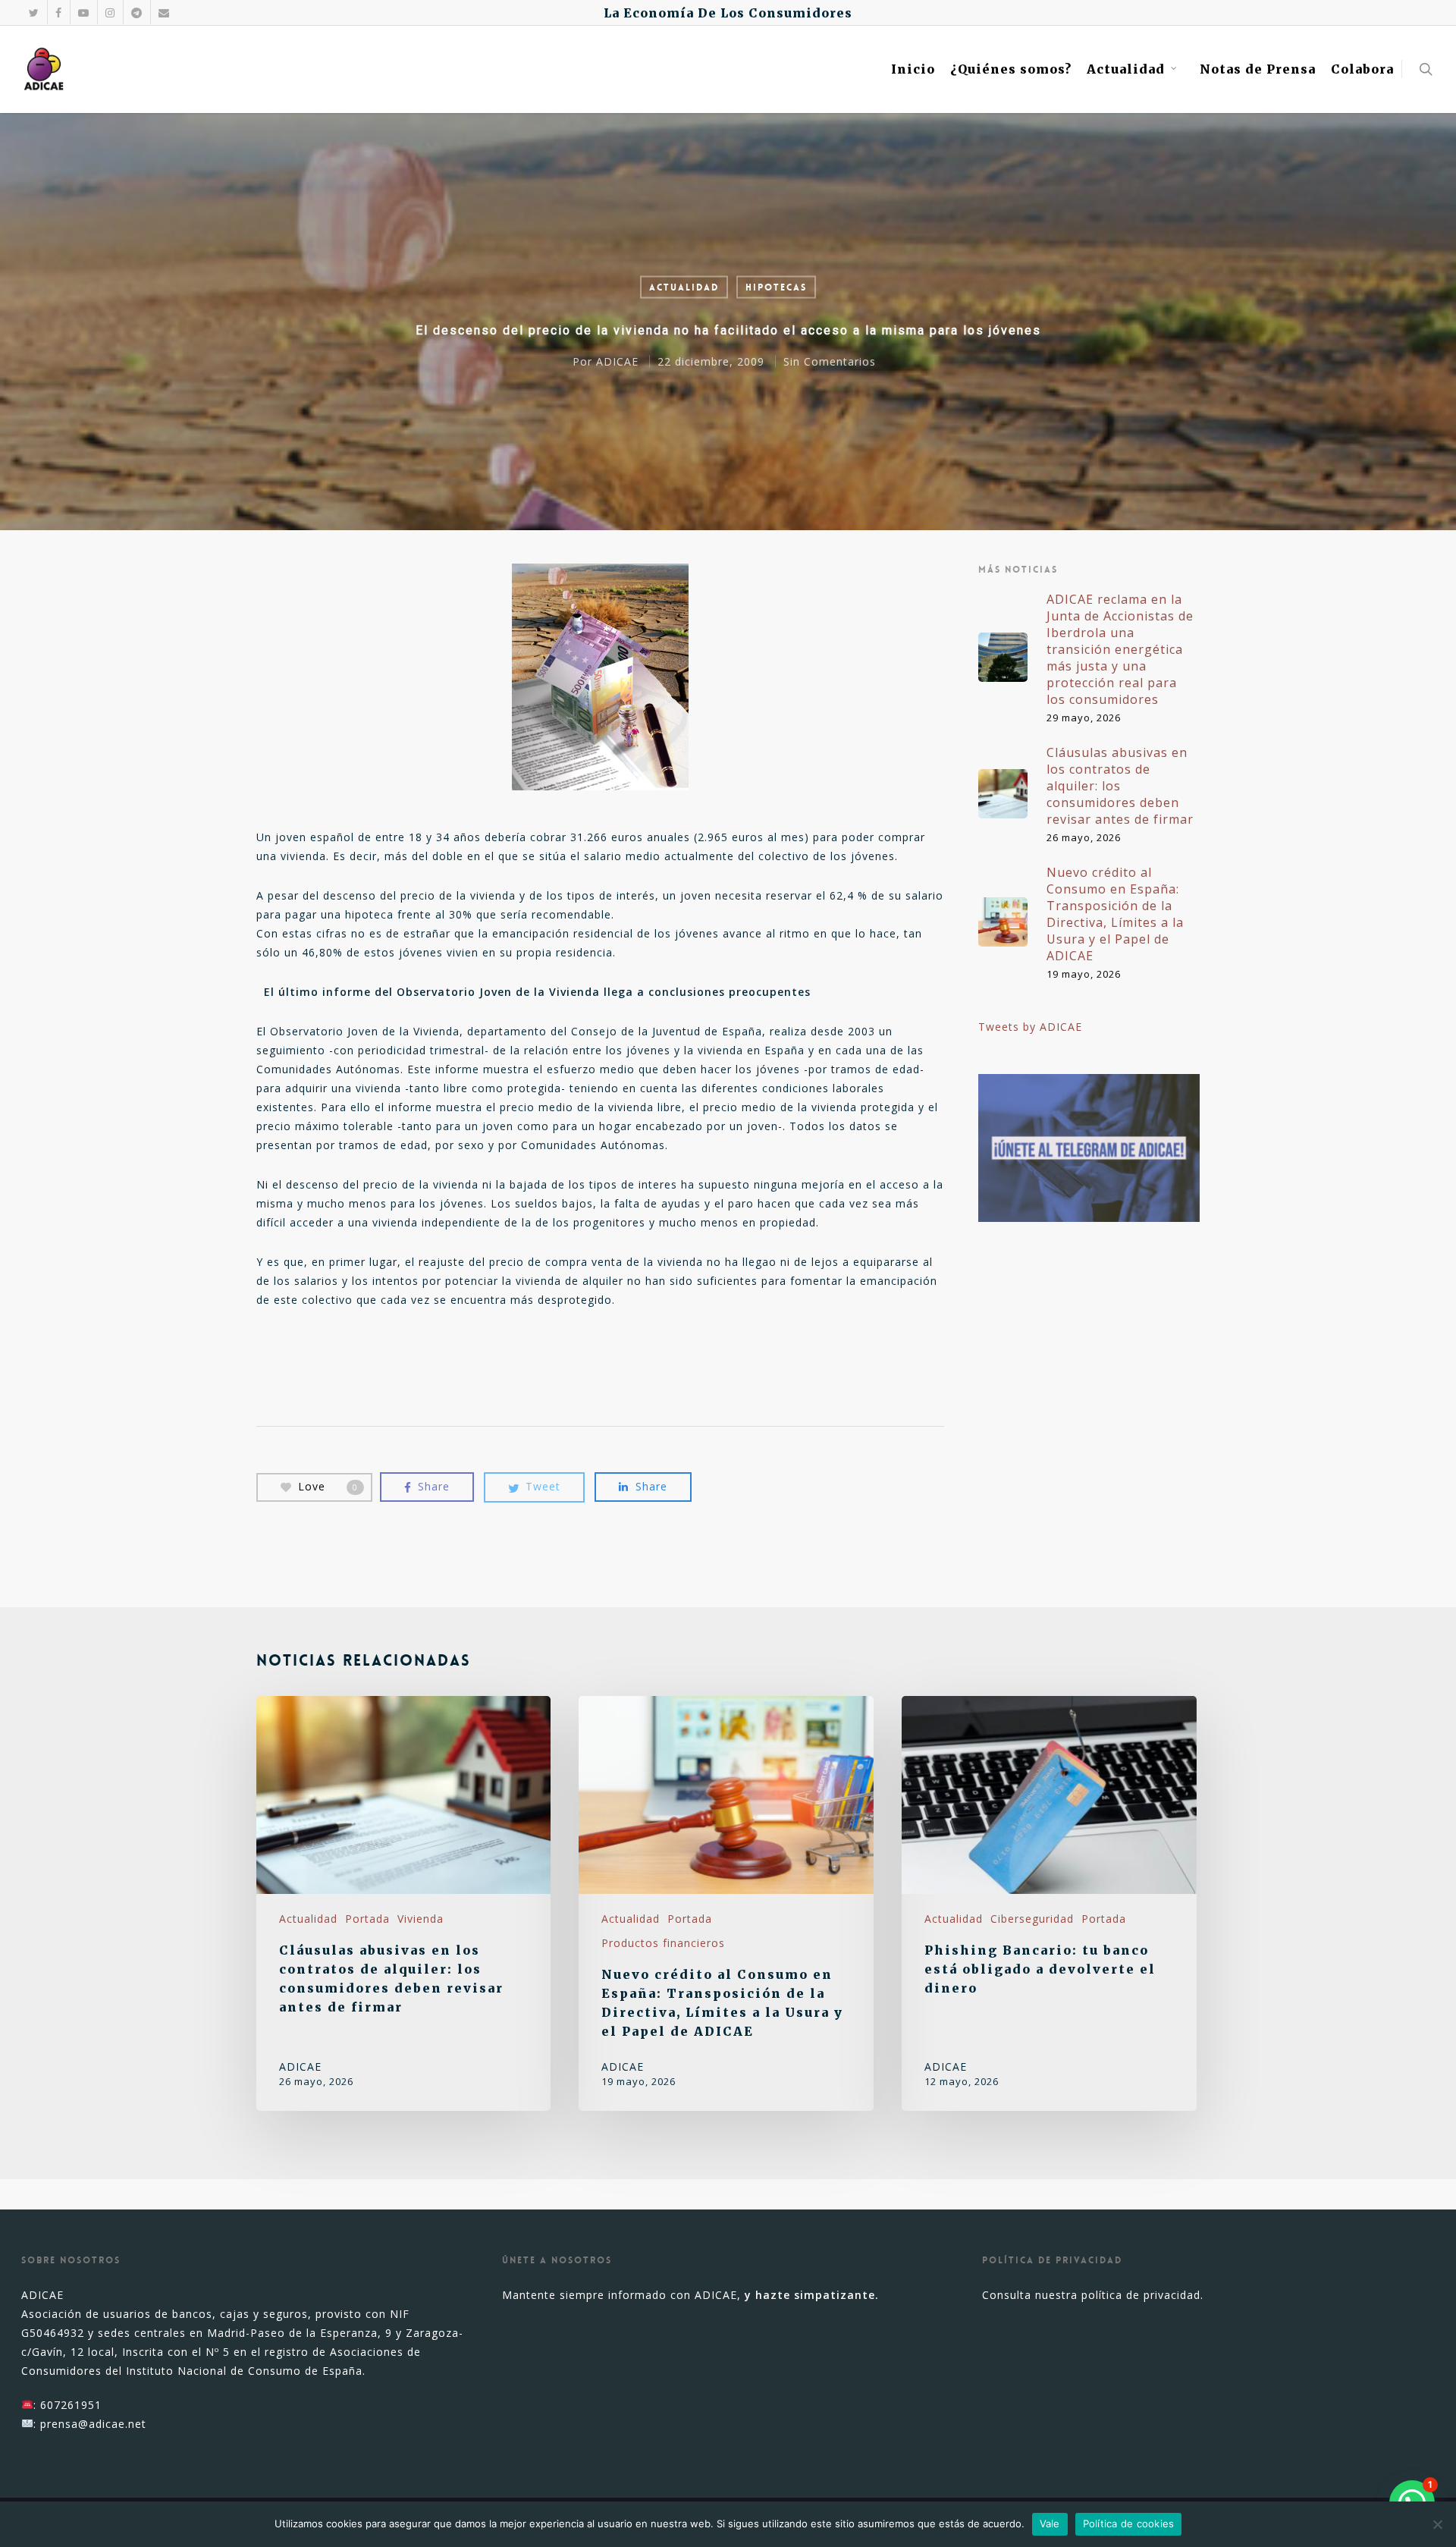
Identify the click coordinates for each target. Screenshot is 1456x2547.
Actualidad (1126, 69)
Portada (367, 1919)
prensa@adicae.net (93, 2424)
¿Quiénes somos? (1011, 69)
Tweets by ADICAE (1030, 1027)
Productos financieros (663, 1943)
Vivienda (420, 1919)
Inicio (913, 69)
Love (328, 1485)
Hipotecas (776, 287)
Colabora (1362, 69)
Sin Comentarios (830, 361)
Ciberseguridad (1032, 1919)
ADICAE (617, 361)
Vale (1050, 2523)
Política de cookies (1129, 2523)
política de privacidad (1141, 2295)
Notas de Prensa (1258, 69)
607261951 (71, 2405)
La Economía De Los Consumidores (728, 13)
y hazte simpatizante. (812, 2295)
